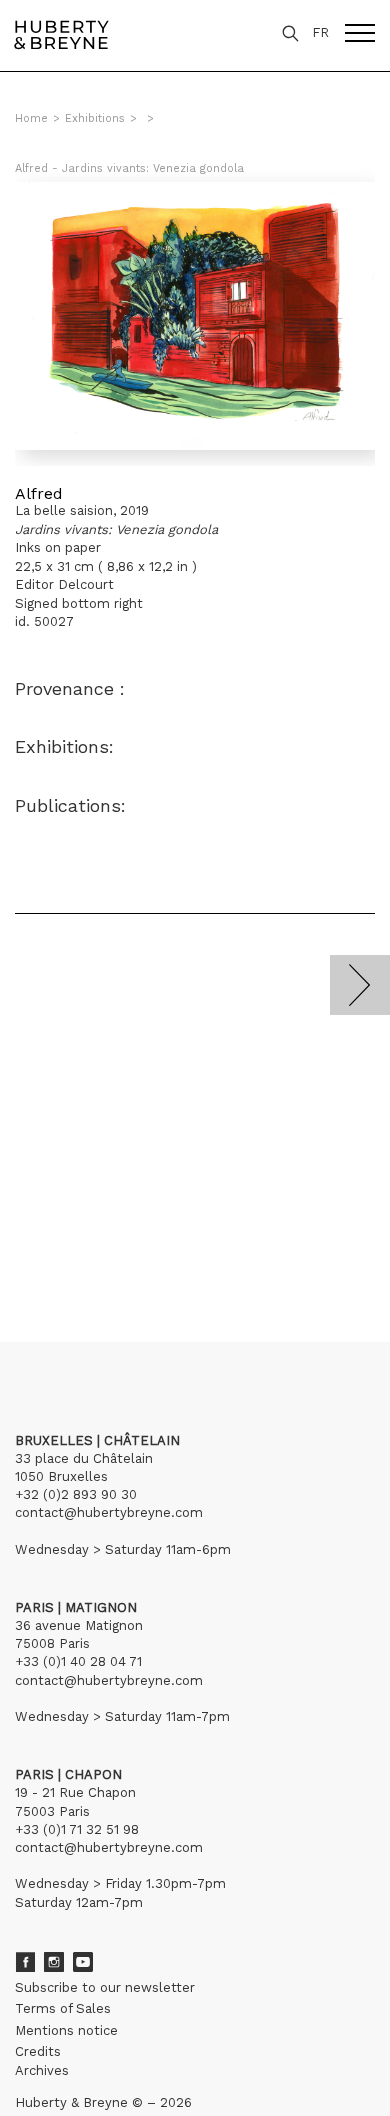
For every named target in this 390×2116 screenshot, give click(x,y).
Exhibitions (95, 118)
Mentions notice (66, 2030)
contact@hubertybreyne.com (109, 1512)
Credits (38, 2051)
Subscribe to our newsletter (105, 1987)
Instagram (54, 1962)
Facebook (25, 1962)
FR (320, 32)
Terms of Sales (63, 2008)
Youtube (83, 1962)
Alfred (39, 493)
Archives (42, 2070)
